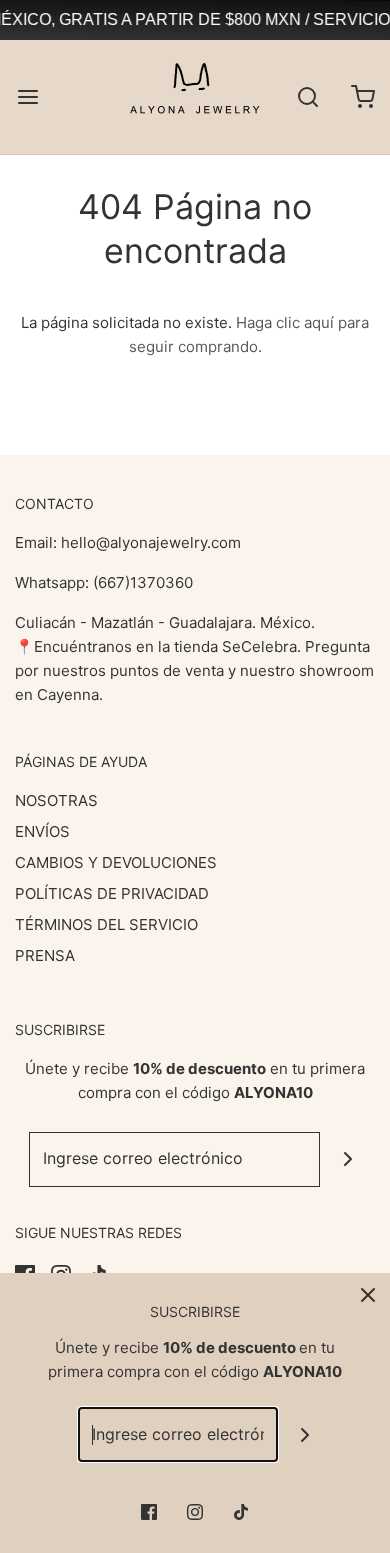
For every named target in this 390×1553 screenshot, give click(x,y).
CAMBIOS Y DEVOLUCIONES (116, 862)
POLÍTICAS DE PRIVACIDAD (112, 893)
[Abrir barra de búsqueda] (307, 96)
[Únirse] (347, 1159)
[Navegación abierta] (27, 96)
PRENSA (45, 955)
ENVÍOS (42, 831)
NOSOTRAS (56, 800)
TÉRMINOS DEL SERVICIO (106, 924)
